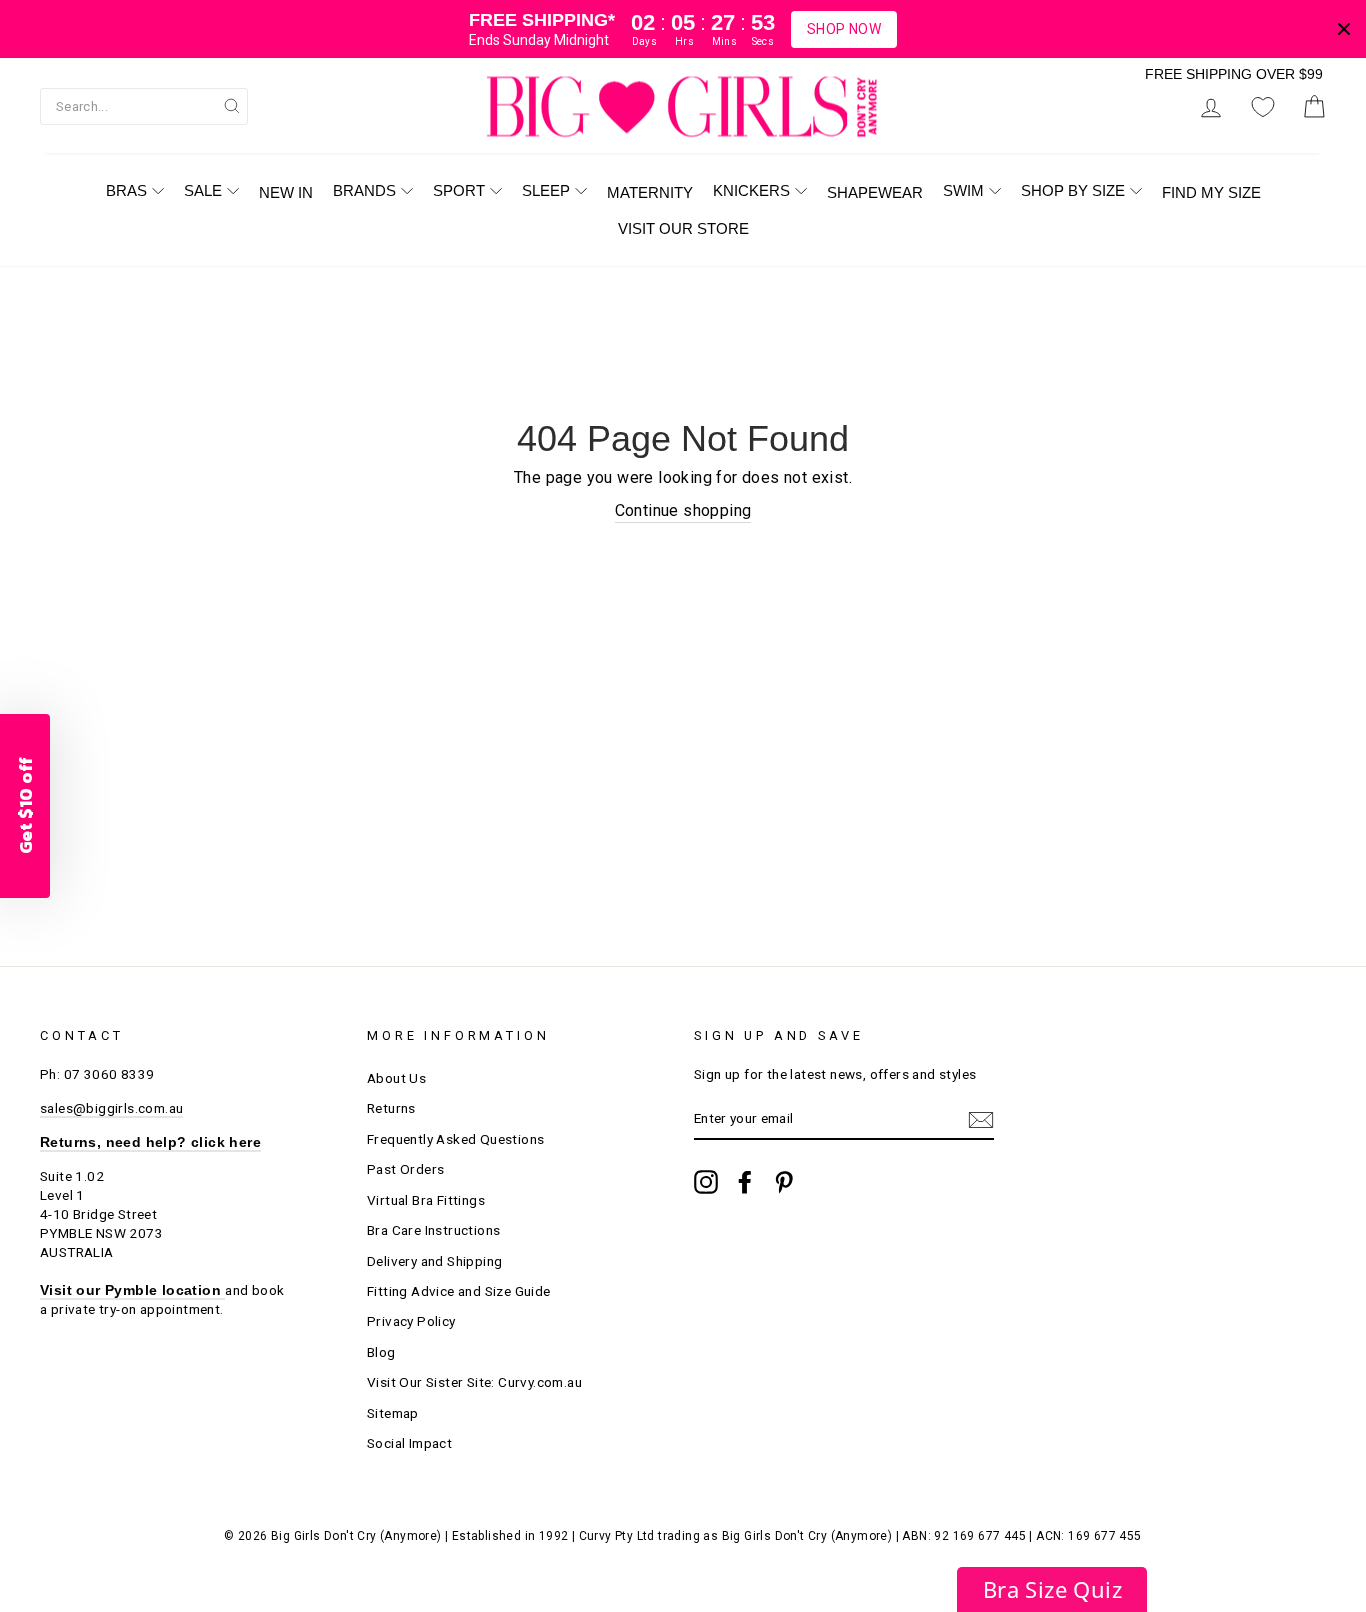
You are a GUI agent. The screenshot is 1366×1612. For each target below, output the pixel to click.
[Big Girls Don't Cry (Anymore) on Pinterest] (784, 1182)
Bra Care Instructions (433, 1230)
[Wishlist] (1263, 106)
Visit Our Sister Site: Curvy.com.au (474, 1382)
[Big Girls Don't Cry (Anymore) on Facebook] (745, 1182)
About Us (396, 1078)
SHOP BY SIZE (1073, 190)
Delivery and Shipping (434, 1261)
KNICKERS (751, 190)
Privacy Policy (411, 1321)
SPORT (459, 190)
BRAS (126, 190)
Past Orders (405, 1169)
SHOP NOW (844, 29)
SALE (203, 190)
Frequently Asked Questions (455, 1139)
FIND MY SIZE (1211, 192)
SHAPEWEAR (875, 192)
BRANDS (364, 190)
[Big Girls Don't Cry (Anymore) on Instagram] (706, 1182)
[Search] (232, 105)
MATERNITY (650, 192)
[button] (1052, 1589)
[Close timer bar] (1344, 29)
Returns (391, 1108)
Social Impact (409, 1443)
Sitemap (393, 1413)
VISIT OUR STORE (683, 228)
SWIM (963, 190)
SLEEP (546, 190)
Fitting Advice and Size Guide (459, 1291)
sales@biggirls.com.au (111, 1108)
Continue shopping (683, 510)
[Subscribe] (981, 1120)
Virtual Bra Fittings (426, 1200)
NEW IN (286, 192)
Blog (381, 1352)
